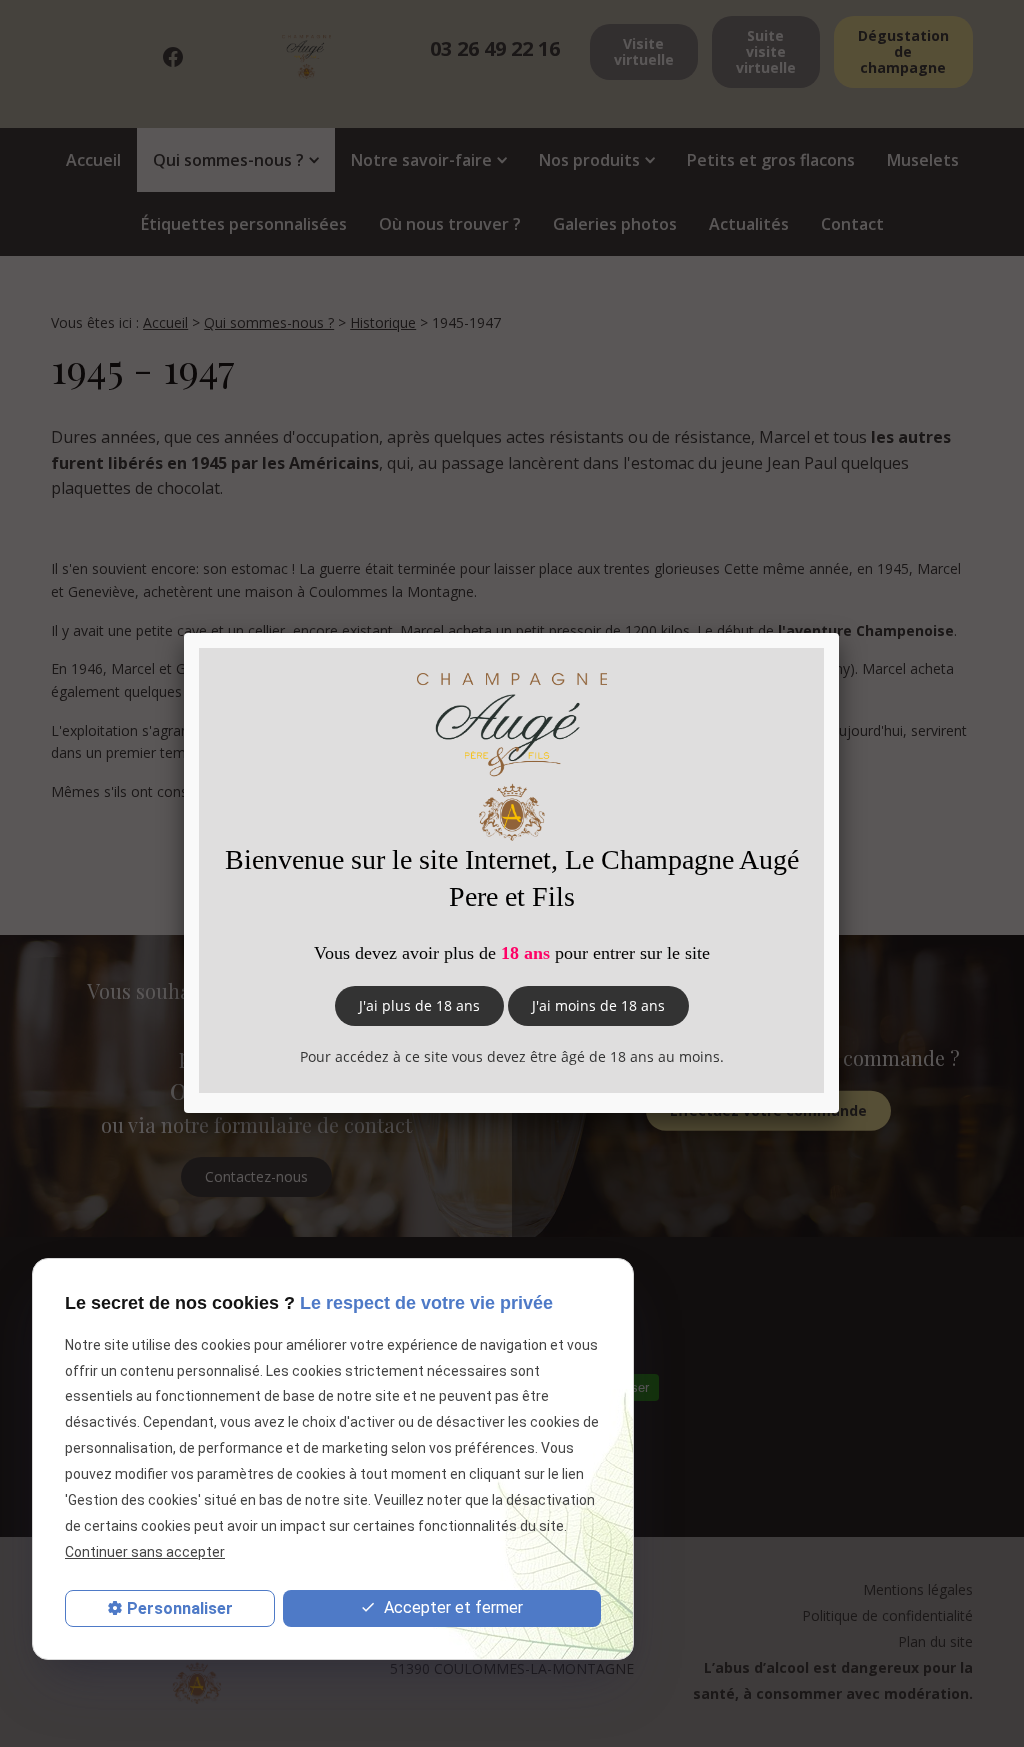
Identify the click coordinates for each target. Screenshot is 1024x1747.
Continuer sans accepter (145, 1552)
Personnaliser (180, 1608)
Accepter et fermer (451, 1607)
